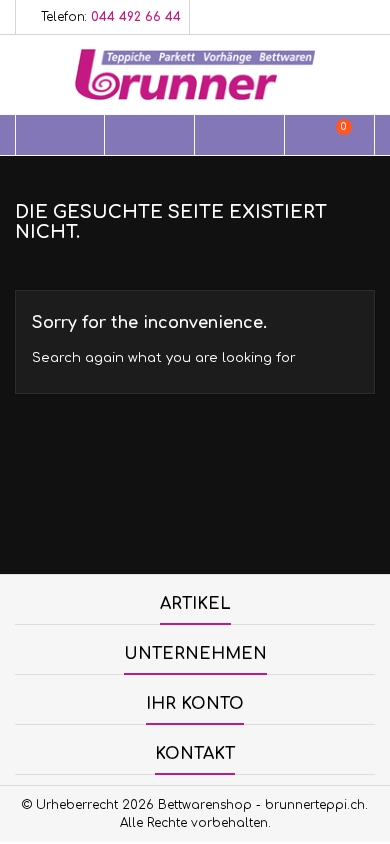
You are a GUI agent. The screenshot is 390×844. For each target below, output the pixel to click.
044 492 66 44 (136, 17)
